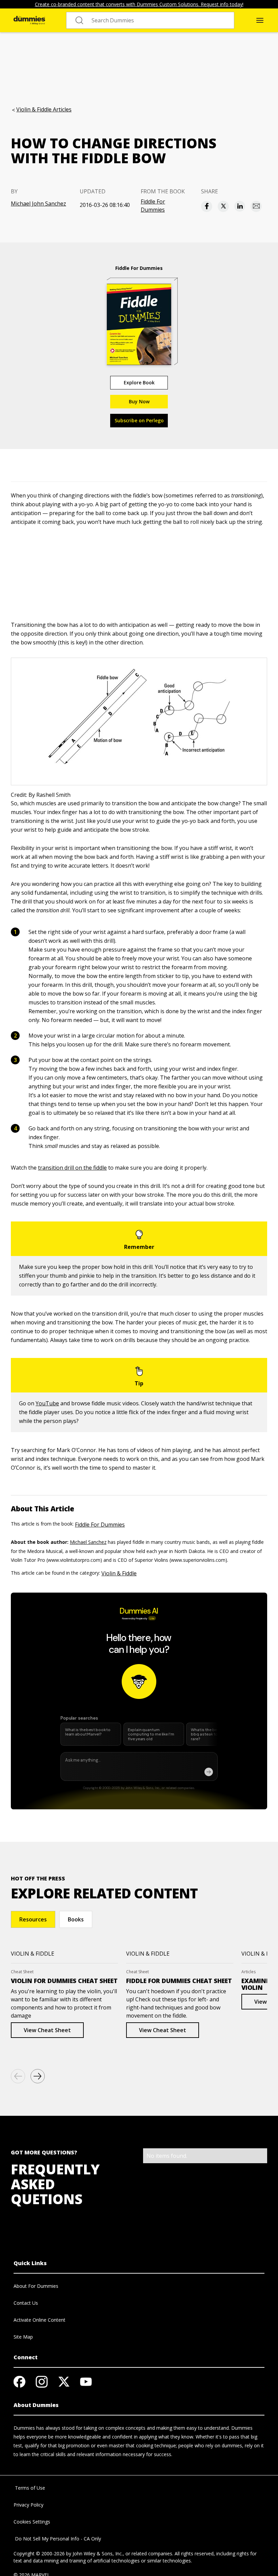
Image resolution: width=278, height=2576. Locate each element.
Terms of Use (29, 2488)
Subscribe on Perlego (139, 420)
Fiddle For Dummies (153, 206)
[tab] (33, 1919)
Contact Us (26, 2303)
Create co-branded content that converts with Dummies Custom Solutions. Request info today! (139, 4)
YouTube (47, 1403)
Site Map (23, 2337)
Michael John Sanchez (38, 204)
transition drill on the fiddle (72, 1168)
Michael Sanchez (88, 1542)
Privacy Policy (28, 2505)
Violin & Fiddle (119, 1573)
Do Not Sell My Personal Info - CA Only (57, 2539)
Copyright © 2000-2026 (39, 2553)
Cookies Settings (32, 2522)
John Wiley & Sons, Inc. (98, 2553)
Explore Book (139, 382)
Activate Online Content (39, 2320)
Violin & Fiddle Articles (44, 109)
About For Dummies (36, 2286)
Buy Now (139, 401)
